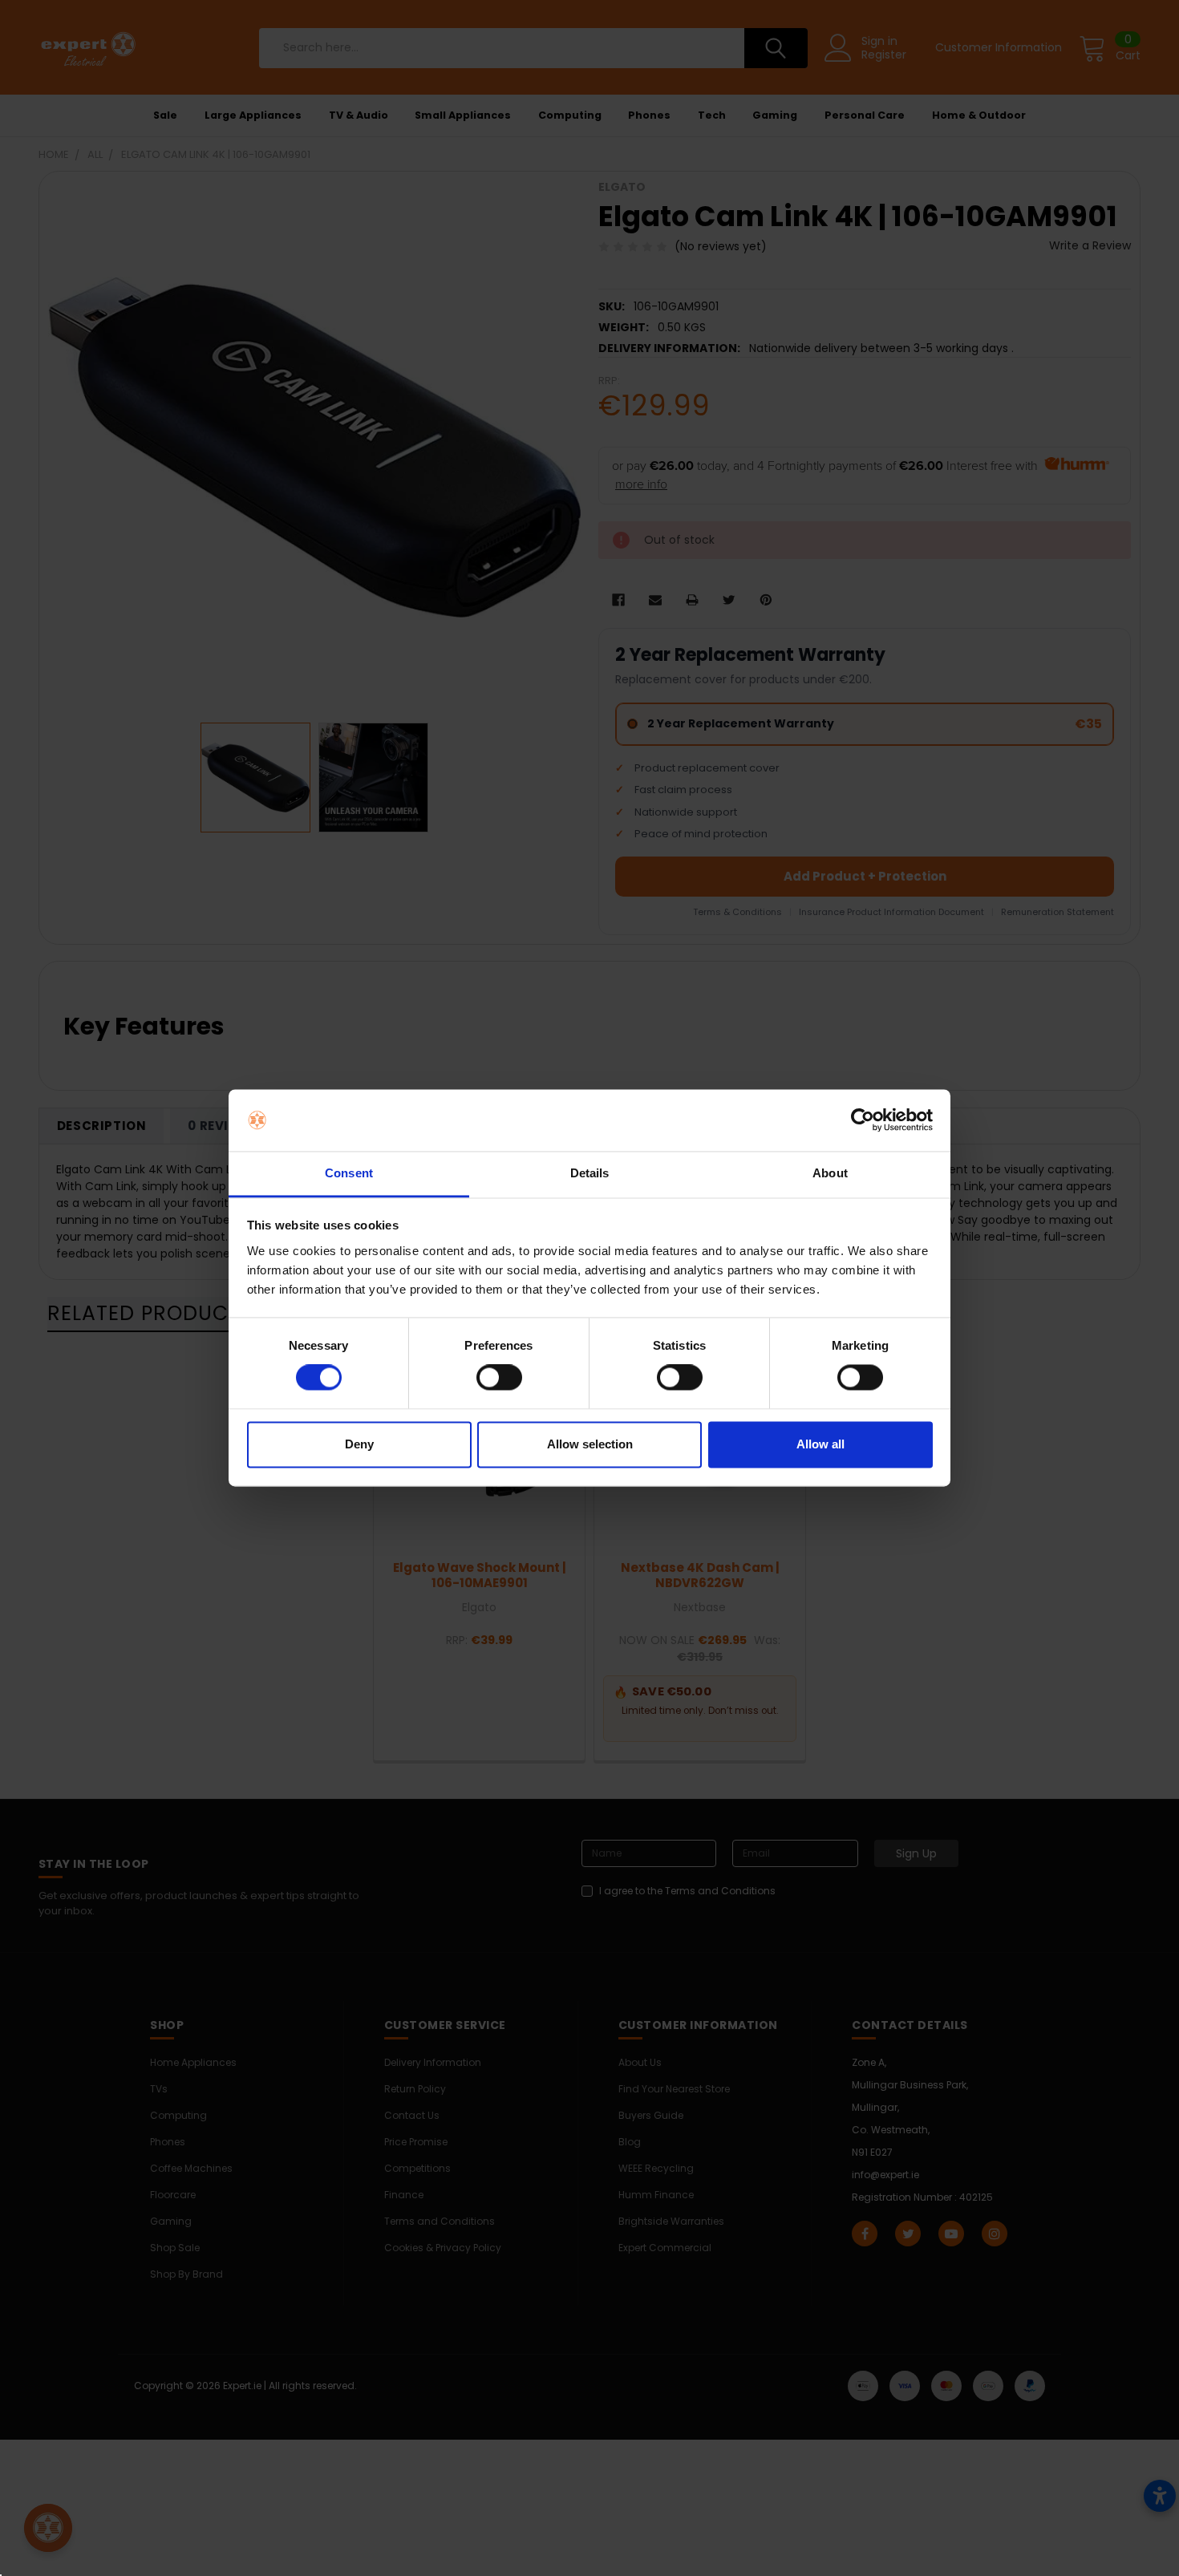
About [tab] (830, 1173)
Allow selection (590, 1444)
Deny (359, 1444)
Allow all (820, 1444)
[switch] (499, 1378)
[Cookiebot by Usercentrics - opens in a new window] (863, 1120)
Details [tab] (590, 1173)
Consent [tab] (349, 1173)
